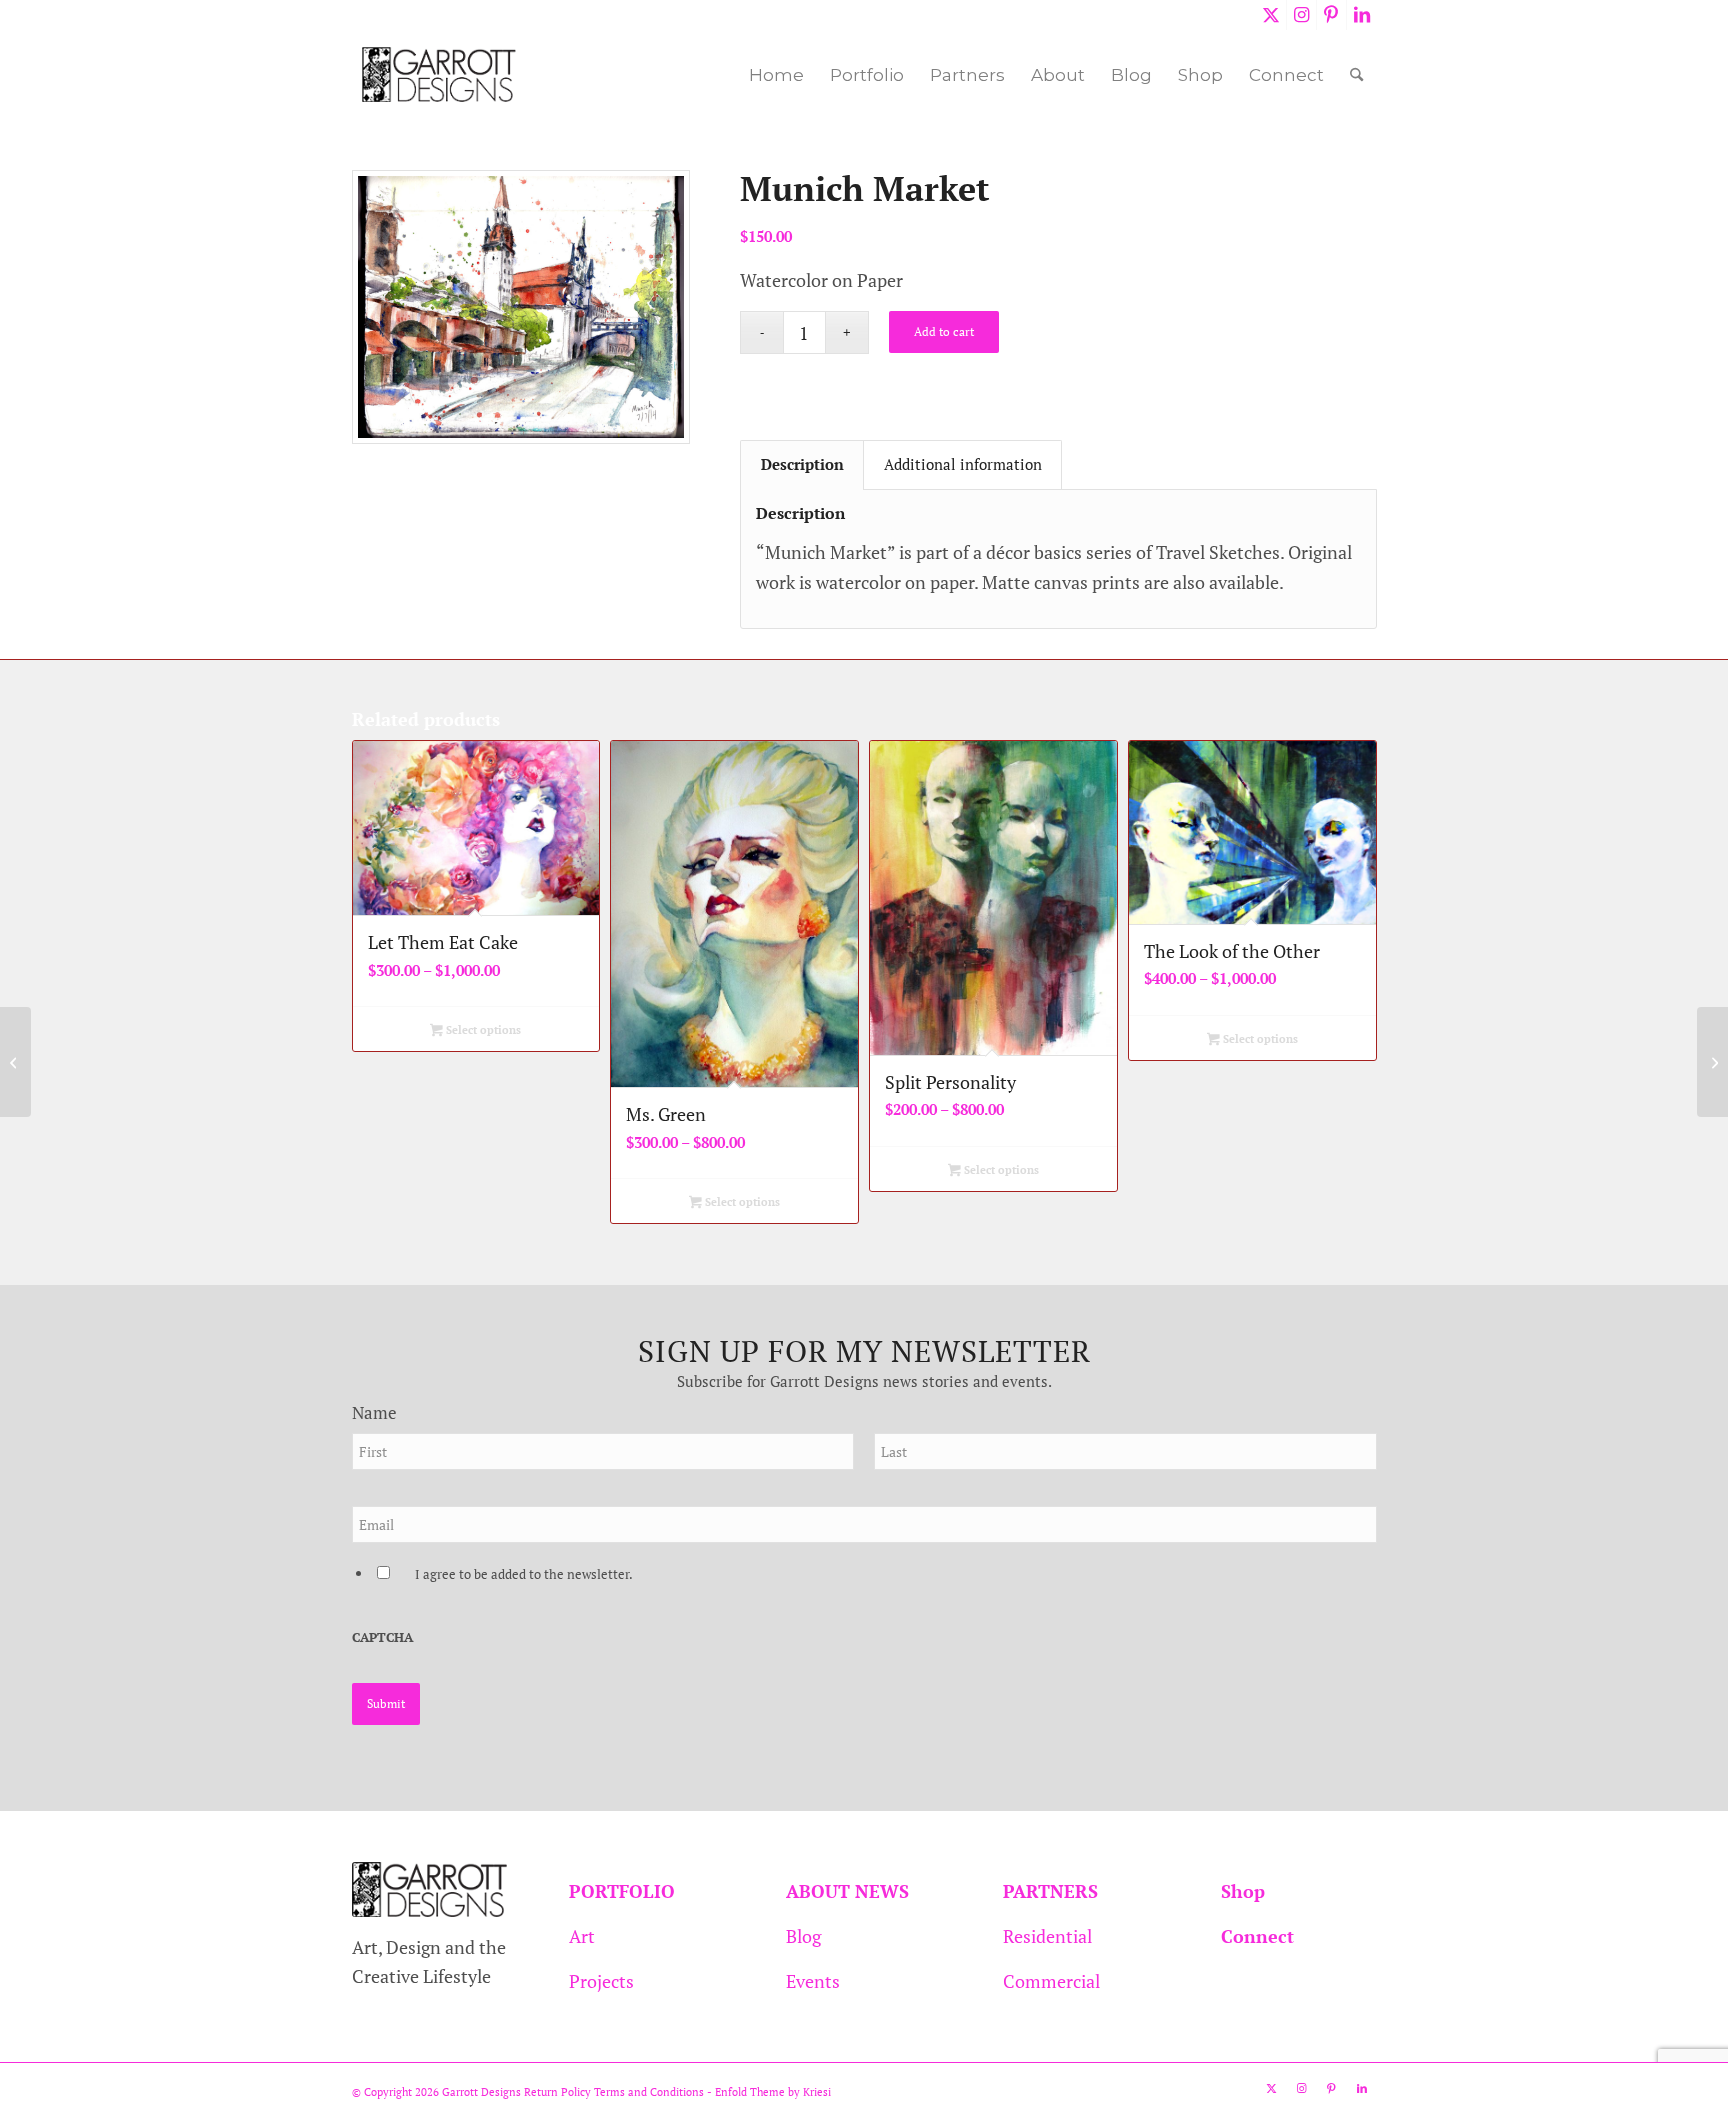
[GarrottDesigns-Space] (440, 75)
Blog (803, 1936)
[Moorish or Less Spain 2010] (1712, 1062)
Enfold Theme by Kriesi (773, 2092)
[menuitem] (776, 75)
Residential (1047, 1936)
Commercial (1051, 1981)
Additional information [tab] (963, 464)
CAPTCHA (382, 1637)
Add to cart (944, 331)
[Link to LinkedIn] (1362, 15)
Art (582, 1936)
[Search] (1356, 75)
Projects (601, 1981)
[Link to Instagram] (1301, 15)
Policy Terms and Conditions (631, 2092)
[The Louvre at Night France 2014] (15, 1062)
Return (541, 2092)
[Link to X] (1271, 15)
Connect (1257, 1936)
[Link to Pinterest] (1331, 15)
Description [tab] (802, 464)
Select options (482, 1030)
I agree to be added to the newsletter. (524, 1574)
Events (813, 1981)
